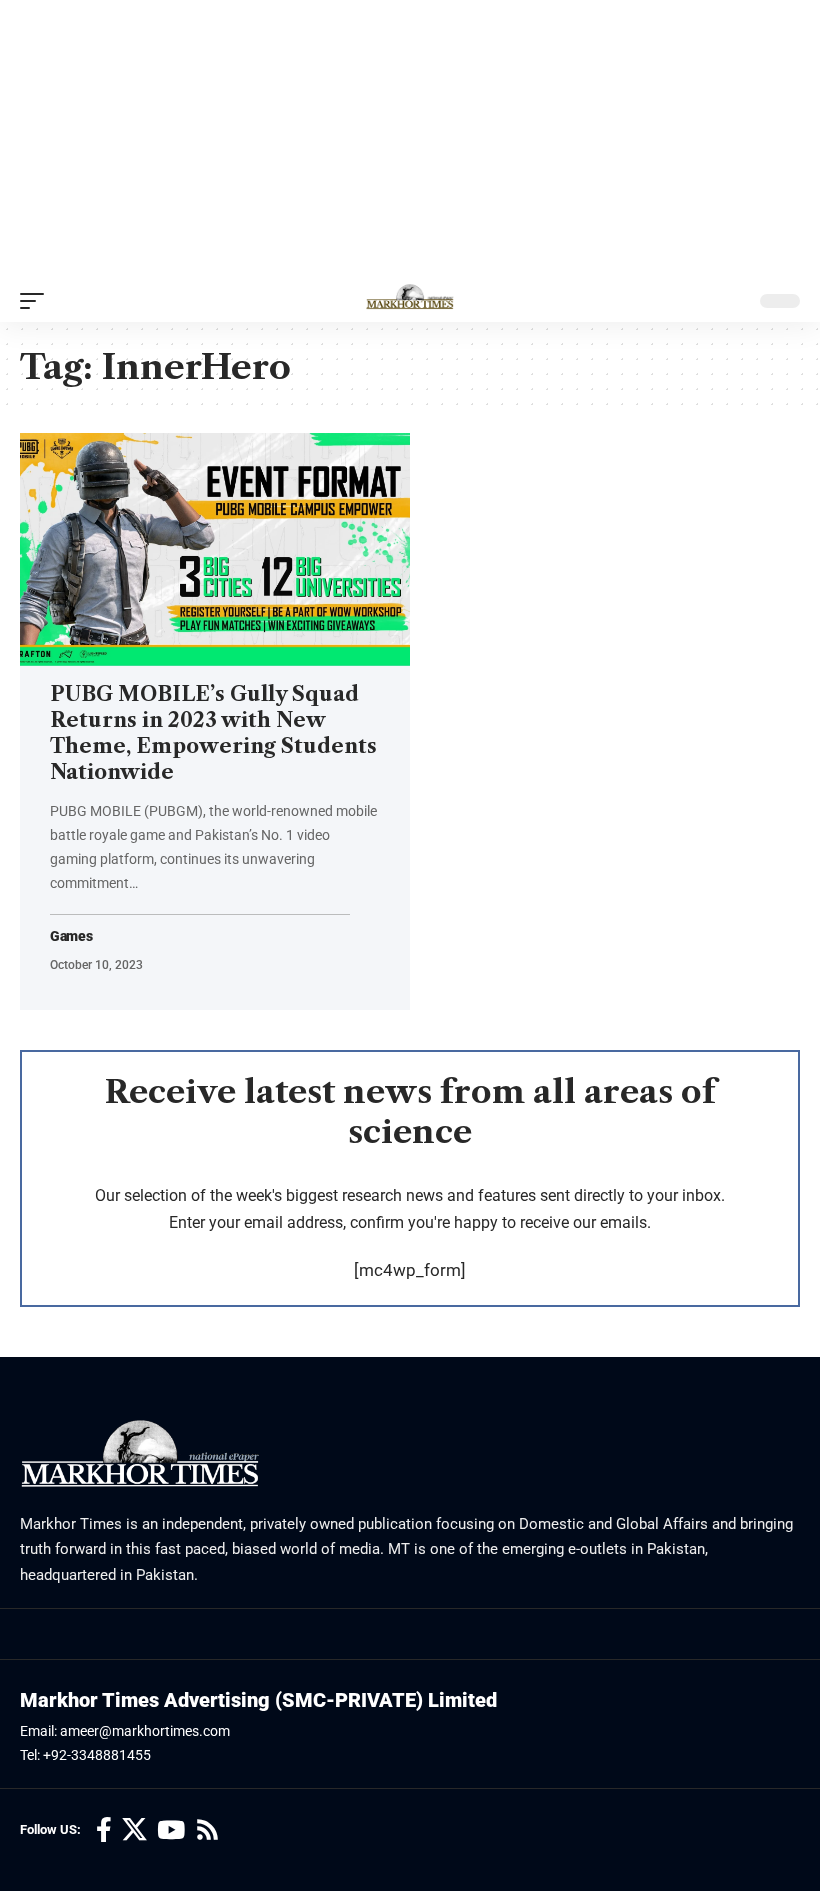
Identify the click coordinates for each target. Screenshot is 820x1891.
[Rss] (207, 1830)
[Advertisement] (410, 140)
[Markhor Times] (410, 301)
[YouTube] (171, 1830)
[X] (134, 1830)
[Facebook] (104, 1830)
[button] (37, 301)
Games (71, 936)
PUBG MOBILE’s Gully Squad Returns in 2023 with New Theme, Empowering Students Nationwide (213, 733)
